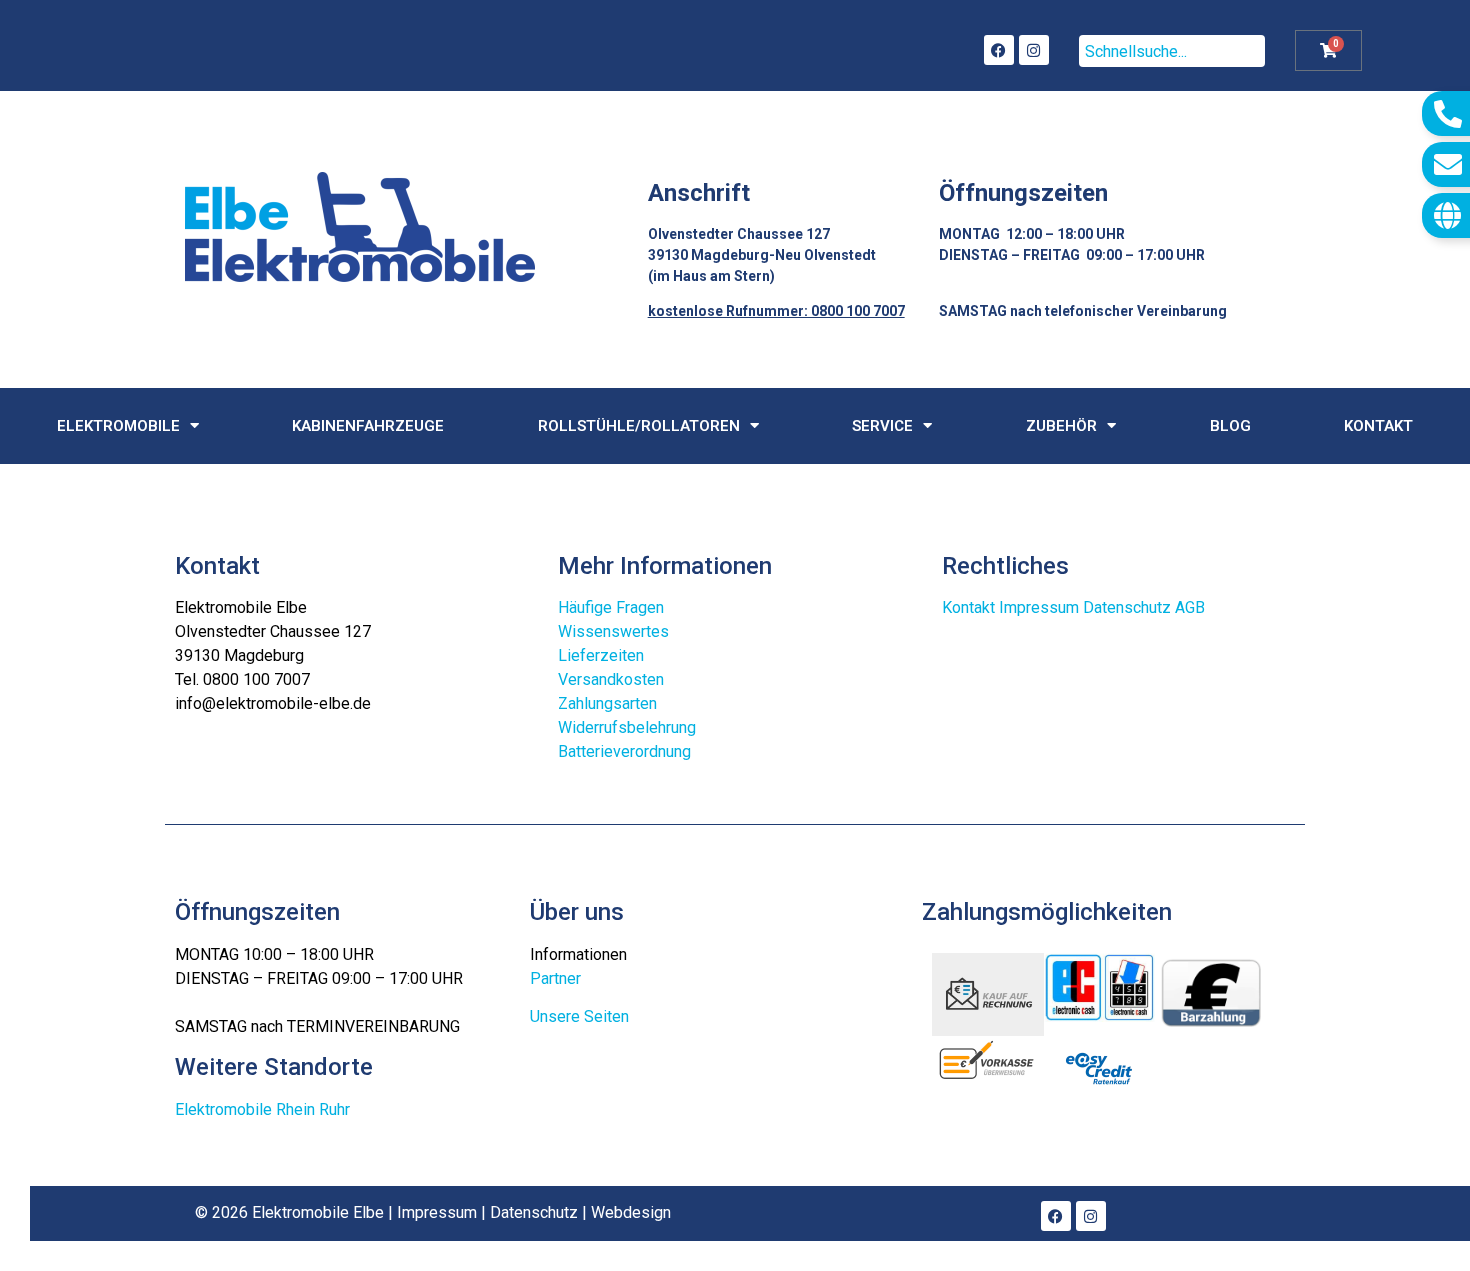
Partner (555, 978)
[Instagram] (1034, 50)
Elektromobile (118, 426)
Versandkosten (611, 679)
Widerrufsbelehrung (627, 727)
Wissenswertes (613, 631)
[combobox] (1172, 51)
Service (882, 426)
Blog (1230, 426)
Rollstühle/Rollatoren (639, 426)
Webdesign (631, 1212)
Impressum (1039, 607)
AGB (1190, 607)
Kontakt (1378, 426)
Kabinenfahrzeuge (368, 426)
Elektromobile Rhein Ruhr (262, 1109)
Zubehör (1061, 426)
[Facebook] (999, 50)
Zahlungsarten (607, 703)
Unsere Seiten (579, 1016)
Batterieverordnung (624, 751)
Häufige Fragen (611, 607)
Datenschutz (1127, 607)
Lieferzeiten (601, 655)
